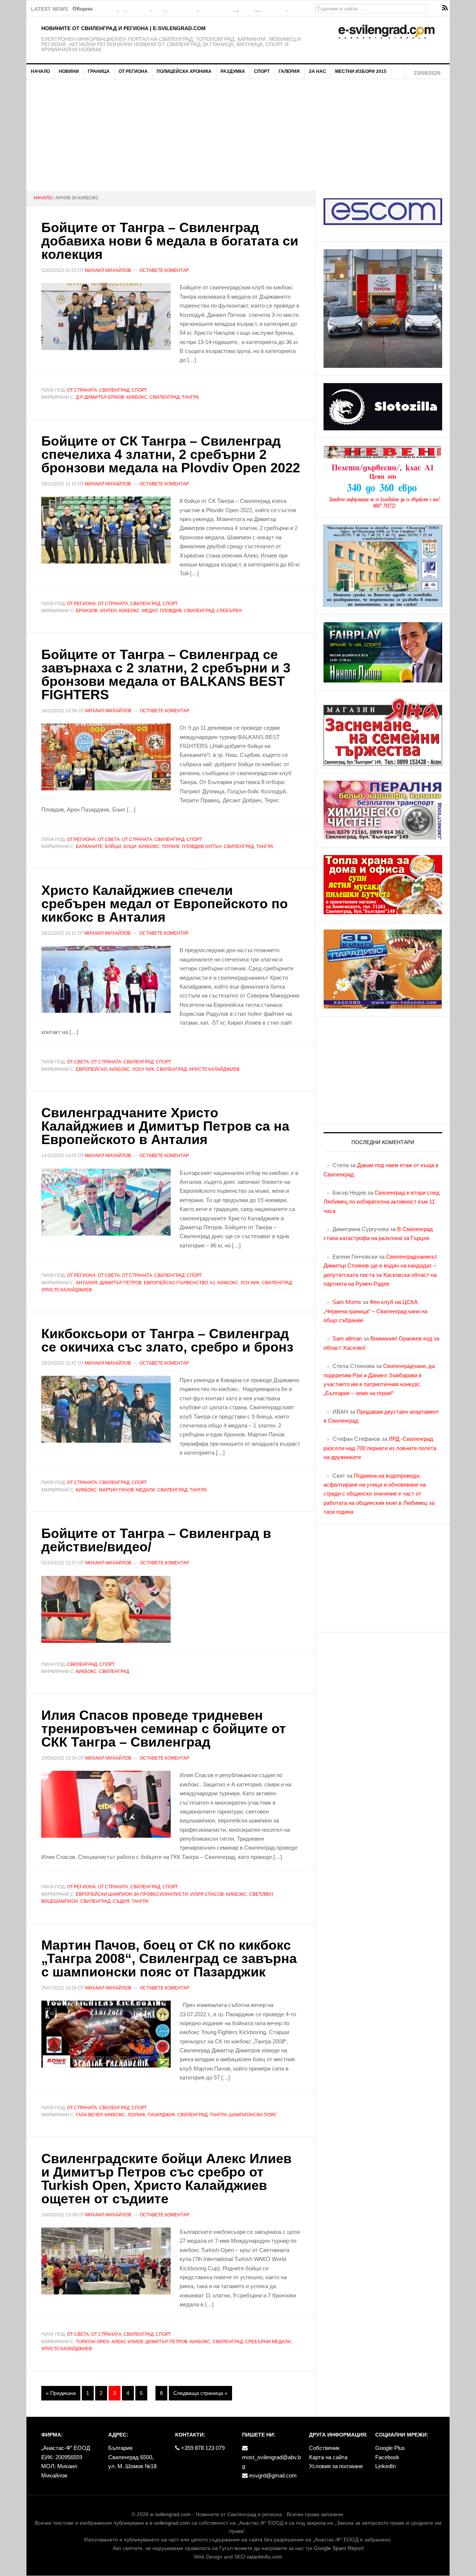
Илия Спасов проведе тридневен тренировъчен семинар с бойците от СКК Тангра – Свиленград (164, 1729)
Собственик (324, 2448)
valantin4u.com (264, 2557)
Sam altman (347, 1338)
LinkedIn (385, 2466)
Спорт (139, 390)
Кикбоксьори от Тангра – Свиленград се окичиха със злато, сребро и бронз (167, 1340)
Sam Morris (347, 1302)
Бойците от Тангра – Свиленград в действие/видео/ (156, 1540)
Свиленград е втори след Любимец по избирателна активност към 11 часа (382, 1202)
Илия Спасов (207, 1894)
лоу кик (250, 1283)
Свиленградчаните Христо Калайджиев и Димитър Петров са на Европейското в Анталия (165, 1126)
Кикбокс (137, 397)
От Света (109, 839)
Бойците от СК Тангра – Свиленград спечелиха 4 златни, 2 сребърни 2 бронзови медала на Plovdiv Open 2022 (171, 454)
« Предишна (61, 2393)
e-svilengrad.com (171, 2514)
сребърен (229, 611)
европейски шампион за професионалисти (132, 1894)
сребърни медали (268, 2342)
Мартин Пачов (116, 1490)
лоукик (171, 847)
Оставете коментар (164, 270)
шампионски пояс (253, 2115)
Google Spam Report (339, 2548)
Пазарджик (161, 2115)
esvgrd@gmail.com (272, 2475)
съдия (121, 1901)
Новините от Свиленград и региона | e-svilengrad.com (123, 28)
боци (130, 847)
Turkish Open (93, 2342)
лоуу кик (143, 1069)
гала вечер (89, 2115)
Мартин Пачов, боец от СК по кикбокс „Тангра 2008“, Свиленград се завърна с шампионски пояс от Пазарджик (169, 1958)
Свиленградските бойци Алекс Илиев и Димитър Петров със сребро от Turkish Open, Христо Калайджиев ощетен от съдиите (166, 2179)
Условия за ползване (336, 2466)
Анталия (87, 1283)
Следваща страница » (200, 2393)
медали (146, 1490)
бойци (113, 847)
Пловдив (171, 611)
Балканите (89, 847)
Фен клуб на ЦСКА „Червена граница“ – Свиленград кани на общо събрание (375, 1311)
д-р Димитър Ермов (100, 397)
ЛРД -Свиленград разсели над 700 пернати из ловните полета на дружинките (380, 1448)
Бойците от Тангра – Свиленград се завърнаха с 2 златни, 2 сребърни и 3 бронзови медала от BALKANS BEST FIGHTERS (166, 674)
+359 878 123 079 (202, 2448)
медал (150, 611)
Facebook (387, 2457)
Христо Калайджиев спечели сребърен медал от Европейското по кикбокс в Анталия (165, 904)
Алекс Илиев (127, 2342)
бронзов (87, 611)
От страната (82, 390)
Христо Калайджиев (214, 1069)
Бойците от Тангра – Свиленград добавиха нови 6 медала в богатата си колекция (170, 241)
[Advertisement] (238, 135)
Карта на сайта (328, 2457)
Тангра (190, 397)
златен (108, 611)
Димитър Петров (121, 1283)
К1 (213, 1283)
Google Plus (390, 2448)
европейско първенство (176, 1283)
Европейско (91, 1069)
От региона (81, 604)
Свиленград (114, 390)
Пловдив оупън (202, 847)
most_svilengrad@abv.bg (271, 2462)
